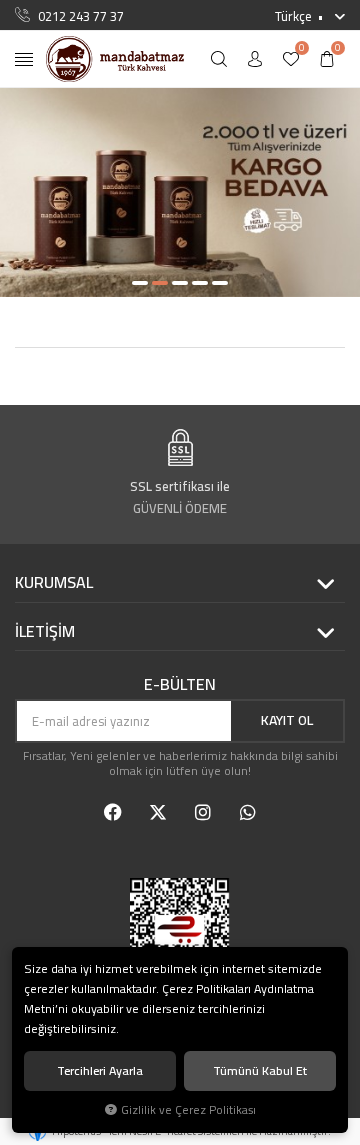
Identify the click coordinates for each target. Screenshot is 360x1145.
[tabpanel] (180, 192)
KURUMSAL (54, 583)
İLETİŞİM (45, 632)
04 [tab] (200, 283)
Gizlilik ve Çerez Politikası (188, 1110)
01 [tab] (140, 283)
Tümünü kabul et (260, 1070)
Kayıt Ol (287, 720)
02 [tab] (160, 283)
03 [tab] (180, 283)
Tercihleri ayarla (100, 1070)
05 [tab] (220, 283)
